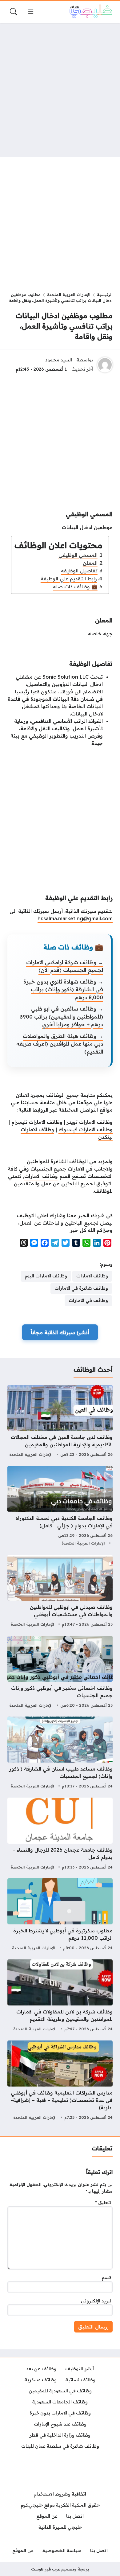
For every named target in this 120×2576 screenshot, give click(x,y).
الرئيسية (105, 294)
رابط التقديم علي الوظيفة (69, 579)
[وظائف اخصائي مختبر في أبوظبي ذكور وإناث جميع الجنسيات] (60, 1673)
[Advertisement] (60, 90)
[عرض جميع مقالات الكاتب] (105, 365)
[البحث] (14, 12)
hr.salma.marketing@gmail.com (75, 918)
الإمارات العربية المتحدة (69, 294)
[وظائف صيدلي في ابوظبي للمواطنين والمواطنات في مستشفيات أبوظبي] (60, 1592)
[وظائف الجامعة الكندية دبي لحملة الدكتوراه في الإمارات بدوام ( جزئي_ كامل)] (60, 1507)
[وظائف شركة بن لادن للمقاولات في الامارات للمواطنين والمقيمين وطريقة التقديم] (60, 1996)
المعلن (90, 563)
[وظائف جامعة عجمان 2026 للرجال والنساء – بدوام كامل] (60, 1834)
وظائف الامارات (41, 1176)
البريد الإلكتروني (97, 2301)
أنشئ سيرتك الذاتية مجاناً (60, 1332)
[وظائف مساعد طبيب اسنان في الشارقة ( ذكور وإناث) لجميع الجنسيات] (60, 1753)
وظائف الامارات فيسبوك (86, 1129)
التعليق (104, 2203)
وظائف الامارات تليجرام (37, 1122)
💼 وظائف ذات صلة (75, 587)
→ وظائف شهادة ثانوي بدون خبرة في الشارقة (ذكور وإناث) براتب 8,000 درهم (63, 989)
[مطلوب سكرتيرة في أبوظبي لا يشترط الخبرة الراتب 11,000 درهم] (60, 1915)
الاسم (107, 2278)
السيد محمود (59, 360)
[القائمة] (31, 12)
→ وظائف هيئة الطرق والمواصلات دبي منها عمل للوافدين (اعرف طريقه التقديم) (60, 1044)
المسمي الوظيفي (78, 555)
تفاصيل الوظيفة (79, 571)
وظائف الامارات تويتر (90, 1122)
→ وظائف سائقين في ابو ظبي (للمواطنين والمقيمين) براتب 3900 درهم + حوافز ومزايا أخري (61, 1016)
